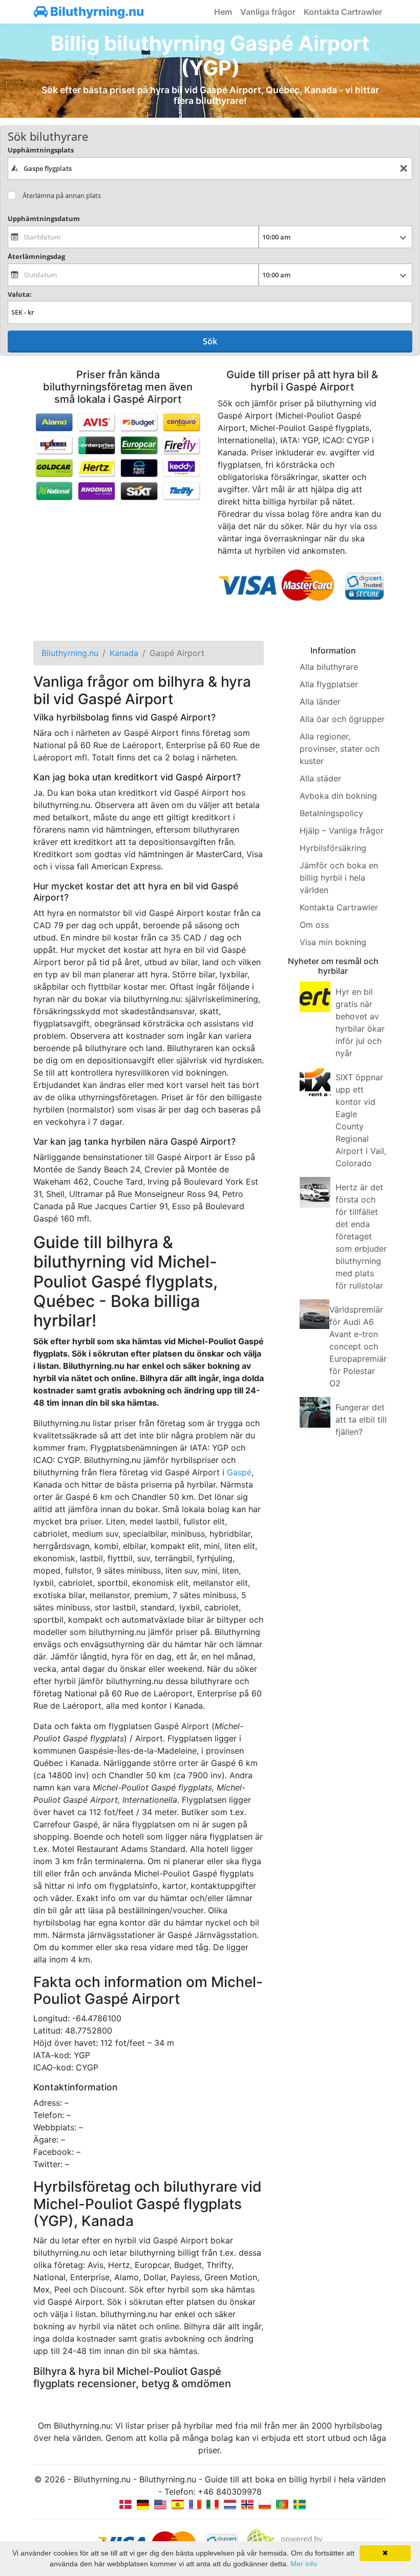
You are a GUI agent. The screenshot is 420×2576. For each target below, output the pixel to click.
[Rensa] (404, 169)
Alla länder (320, 702)
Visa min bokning (333, 942)
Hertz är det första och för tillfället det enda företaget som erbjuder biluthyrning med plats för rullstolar (361, 1236)
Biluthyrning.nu (96, 12)
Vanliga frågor (268, 12)
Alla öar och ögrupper (342, 719)
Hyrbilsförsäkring (333, 848)
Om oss (314, 925)
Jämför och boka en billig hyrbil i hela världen (339, 878)
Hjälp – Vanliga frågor (342, 831)
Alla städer (320, 778)
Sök (210, 341)
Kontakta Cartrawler (343, 12)
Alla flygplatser (329, 684)
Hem (223, 12)
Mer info (304, 2564)
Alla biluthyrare (329, 667)
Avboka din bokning (338, 796)
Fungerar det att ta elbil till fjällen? (361, 1420)
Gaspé (239, 1472)
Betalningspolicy (331, 813)
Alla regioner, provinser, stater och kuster (340, 749)
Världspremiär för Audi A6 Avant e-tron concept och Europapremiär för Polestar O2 (358, 1346)
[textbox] (210, 168)
